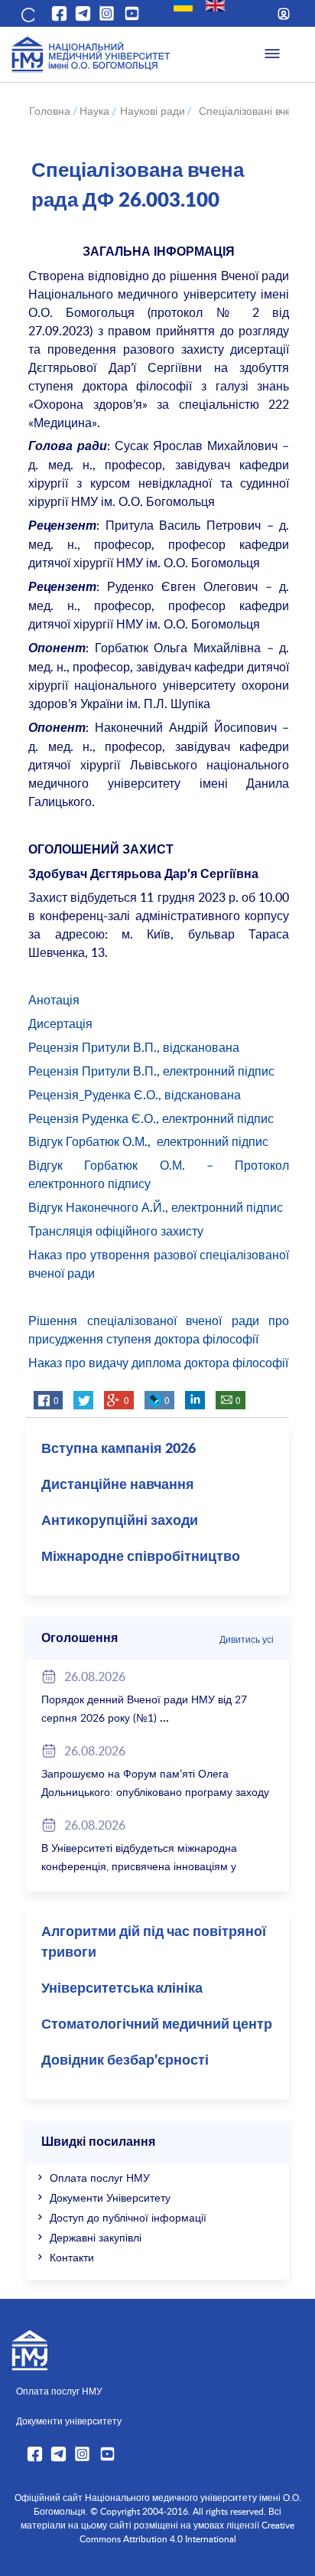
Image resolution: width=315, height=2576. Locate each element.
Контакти (72, 2257)
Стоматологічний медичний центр (157, 2025)
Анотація (54, 1000)
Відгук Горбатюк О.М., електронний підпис (148, 1141)
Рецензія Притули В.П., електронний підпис (151, 1071)
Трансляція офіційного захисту (116, 1231)
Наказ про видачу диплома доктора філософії (158, 1363)
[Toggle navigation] (272, 54)
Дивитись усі (247, 1639)
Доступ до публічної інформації (128, 2217)
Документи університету (69, 2421)
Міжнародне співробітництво (141, 1557)
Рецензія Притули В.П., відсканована (134, 1047)
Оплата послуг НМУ (100, 2178)
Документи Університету (110, 2197)
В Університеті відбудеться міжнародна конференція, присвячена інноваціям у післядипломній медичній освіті (139, 1866)
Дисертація (60, 1024)
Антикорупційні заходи (120, 1521)
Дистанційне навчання (118, 1485)
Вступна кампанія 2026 (119, 1449)
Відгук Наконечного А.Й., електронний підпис (156, 1207)
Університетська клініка (122, 1989)
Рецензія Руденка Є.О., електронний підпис (151, 1118)
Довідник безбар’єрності (125, 2061)
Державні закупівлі (96, 2237)
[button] (27, 14)
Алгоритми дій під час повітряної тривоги (154, 1943)
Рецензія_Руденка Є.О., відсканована (135, 1095)
